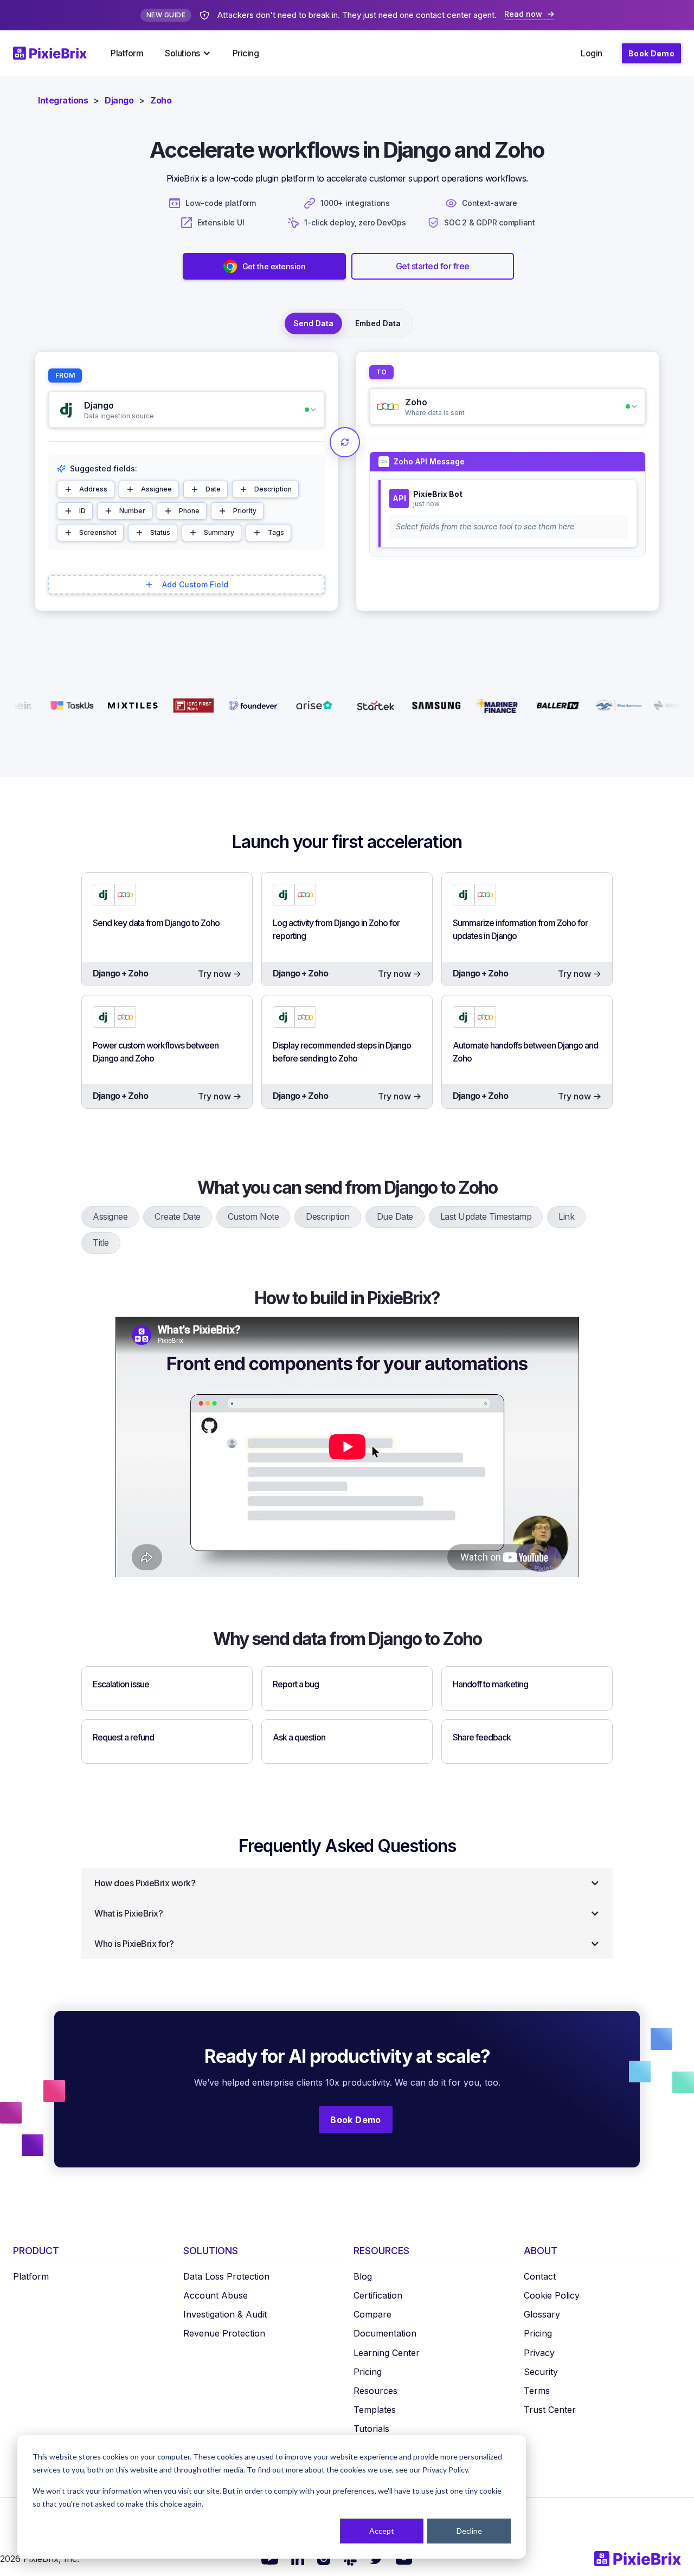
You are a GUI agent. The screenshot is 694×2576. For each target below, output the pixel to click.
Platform (127, 53)
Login (592, 53)
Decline (469, 2531)
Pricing (246, 53)
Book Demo (651, 53)
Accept (382, 2531)
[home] (56, 53)
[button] (188, 53)
